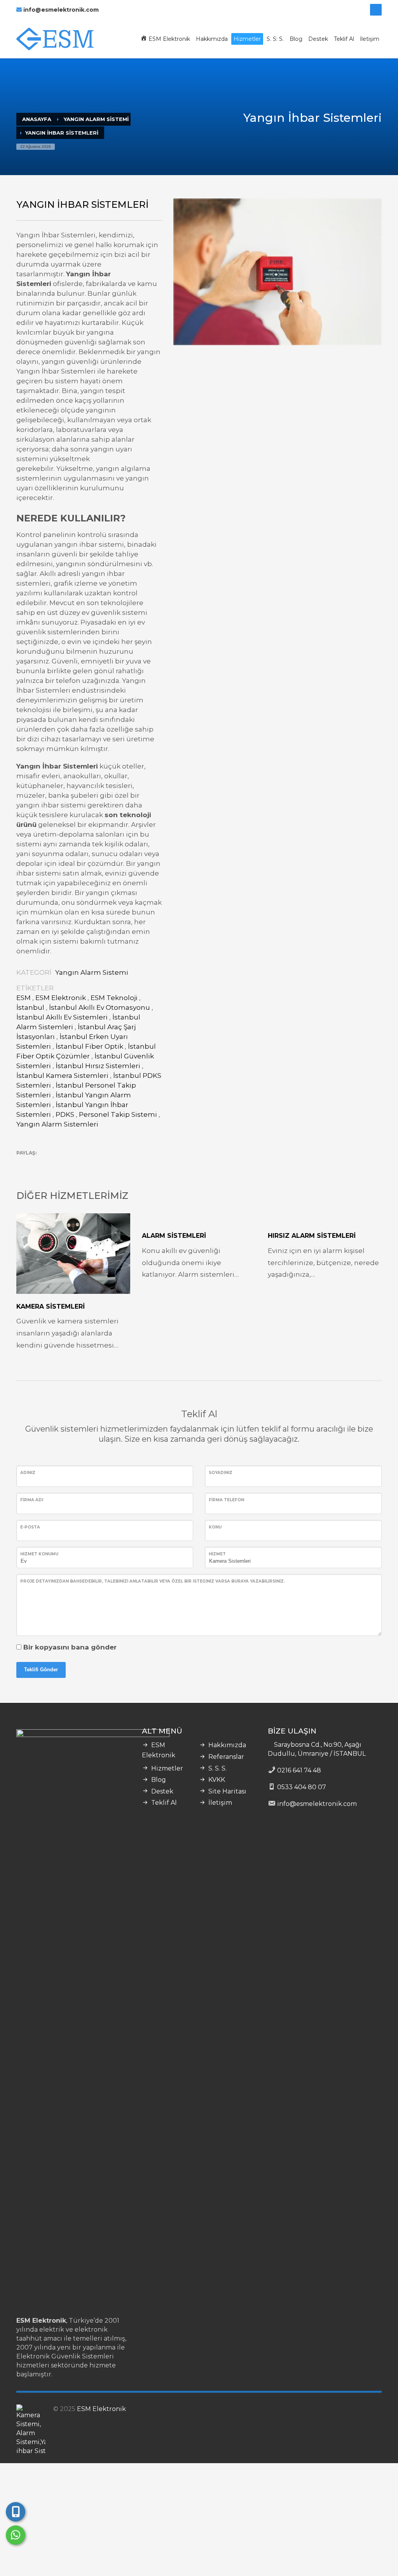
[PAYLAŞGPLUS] (49, 1164)
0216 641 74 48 (299, 1770)
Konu (215, 1527)
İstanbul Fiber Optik (89, 1046)
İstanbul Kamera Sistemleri (62, 1076)
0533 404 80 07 (302, 1787)
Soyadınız (221, 1473)
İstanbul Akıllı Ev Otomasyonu (99, 1007)
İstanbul (30, 1007)
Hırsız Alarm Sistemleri (312, 1236)
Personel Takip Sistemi (118, 1114)
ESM (24, 998)
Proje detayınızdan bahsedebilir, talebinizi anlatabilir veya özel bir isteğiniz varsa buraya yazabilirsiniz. (153, 1581)
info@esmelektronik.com (61, 10)
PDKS (65, 1114)
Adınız (28, 1473)
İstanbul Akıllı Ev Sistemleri (62, 1017)
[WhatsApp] (16, 2535)
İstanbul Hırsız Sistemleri (98, 1066)
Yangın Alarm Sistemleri (57, 1124)
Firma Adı (32, 1500)
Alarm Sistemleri (174, 1236)
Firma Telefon (226, 1500)
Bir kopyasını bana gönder (70, 1647)
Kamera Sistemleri (51, 1306)
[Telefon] (16, 2512)
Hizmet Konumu (39, 1554)
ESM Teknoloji (114, 998)
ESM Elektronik (61, 998)
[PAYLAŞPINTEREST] (63, 1164)
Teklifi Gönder (41, 1670)
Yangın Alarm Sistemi (92, 972)
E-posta (30, 1527)
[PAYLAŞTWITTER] (22, 1164)
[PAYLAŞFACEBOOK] (36, 1164)
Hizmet (217, 1554)
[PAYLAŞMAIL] (77, 1164)
